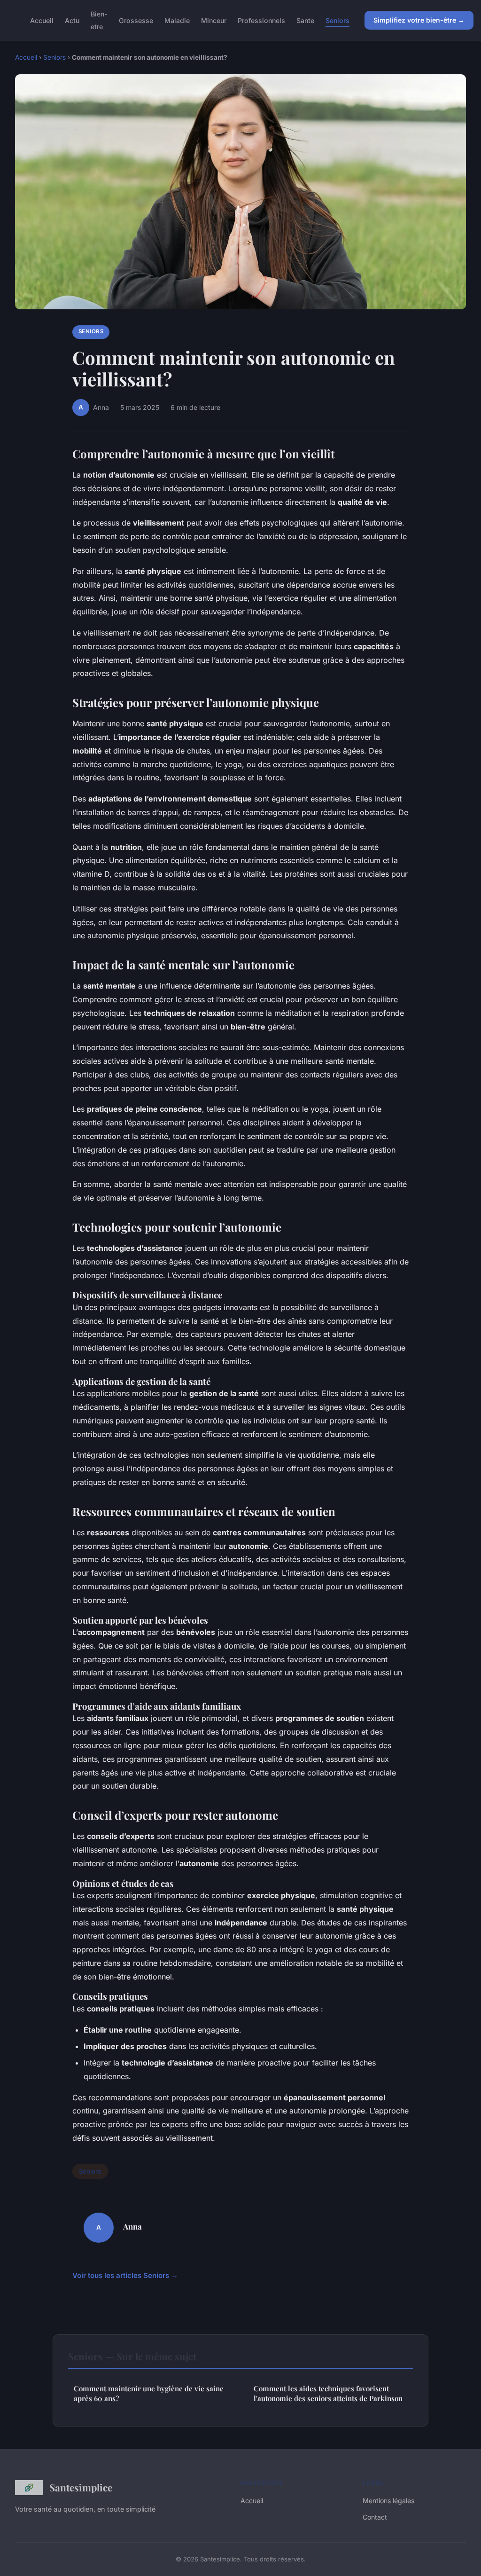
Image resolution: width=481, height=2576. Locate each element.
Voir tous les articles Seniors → (125, 2275)
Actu (72, 20)
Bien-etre (99, 20)
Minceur (214, 20)
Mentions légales (388, 2501)
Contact (375, 2517)
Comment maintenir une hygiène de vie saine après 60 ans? (149, 2393)
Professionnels (261, 20)
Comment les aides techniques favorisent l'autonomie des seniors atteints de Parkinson (328, 2393)
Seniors (337, 20)
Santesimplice (81, 2487)
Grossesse (136, 20)
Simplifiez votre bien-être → (419, 20)
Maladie (177, 20)
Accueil (42, 20)
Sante (305, 20)
